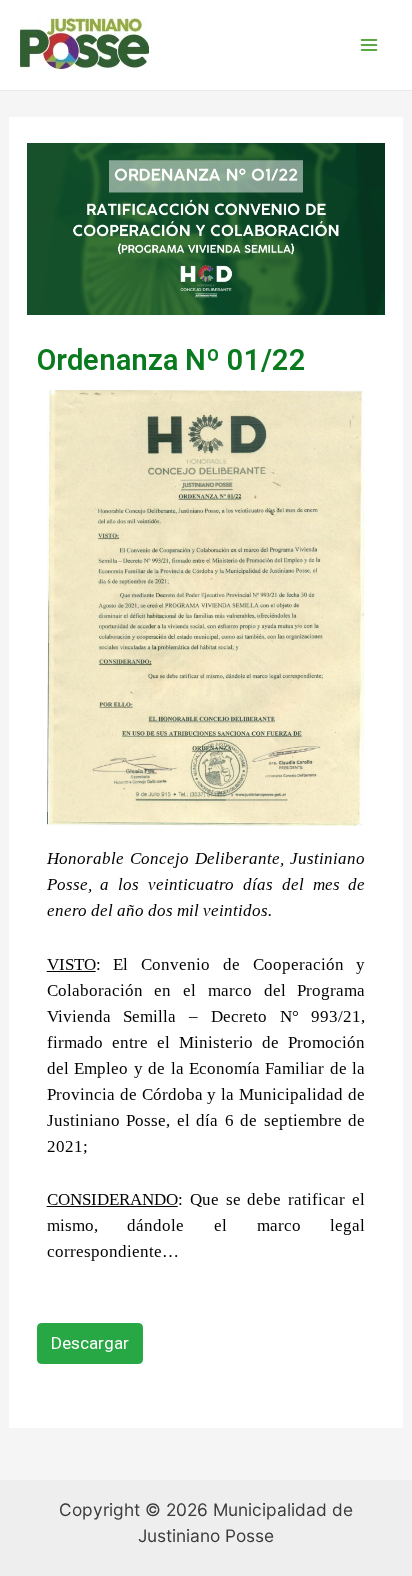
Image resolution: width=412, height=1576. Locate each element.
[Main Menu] (369, 45)
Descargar (90, 1343)
